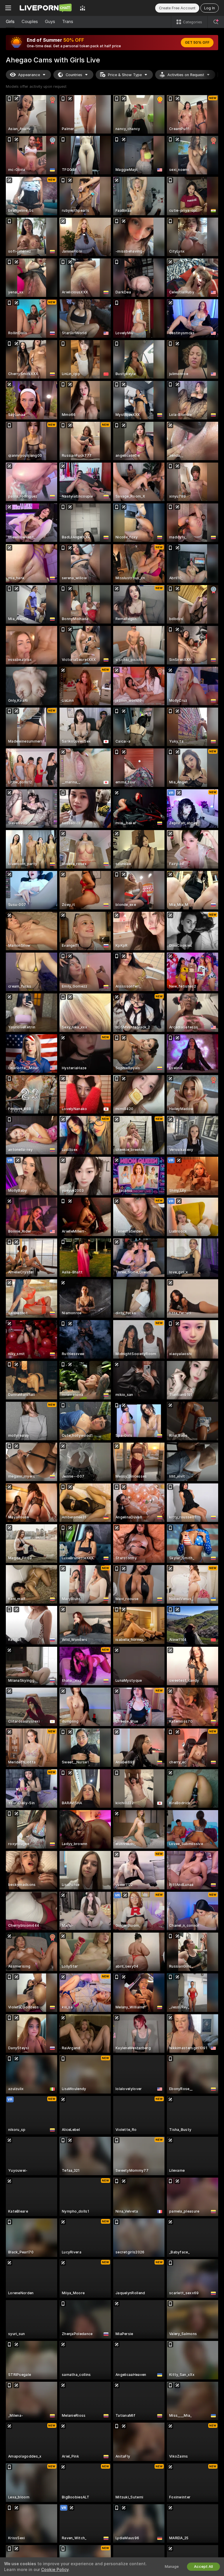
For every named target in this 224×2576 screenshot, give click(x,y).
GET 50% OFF (197, 43)
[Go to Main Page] (45, 8)
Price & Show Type (125, 75)
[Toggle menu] (8, 8)
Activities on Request (186, 75)
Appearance (29, 75)
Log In (210, 8)
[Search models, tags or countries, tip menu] (216, 22)
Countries (74, 75)
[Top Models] (83, 8)
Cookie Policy (55, 2570)
